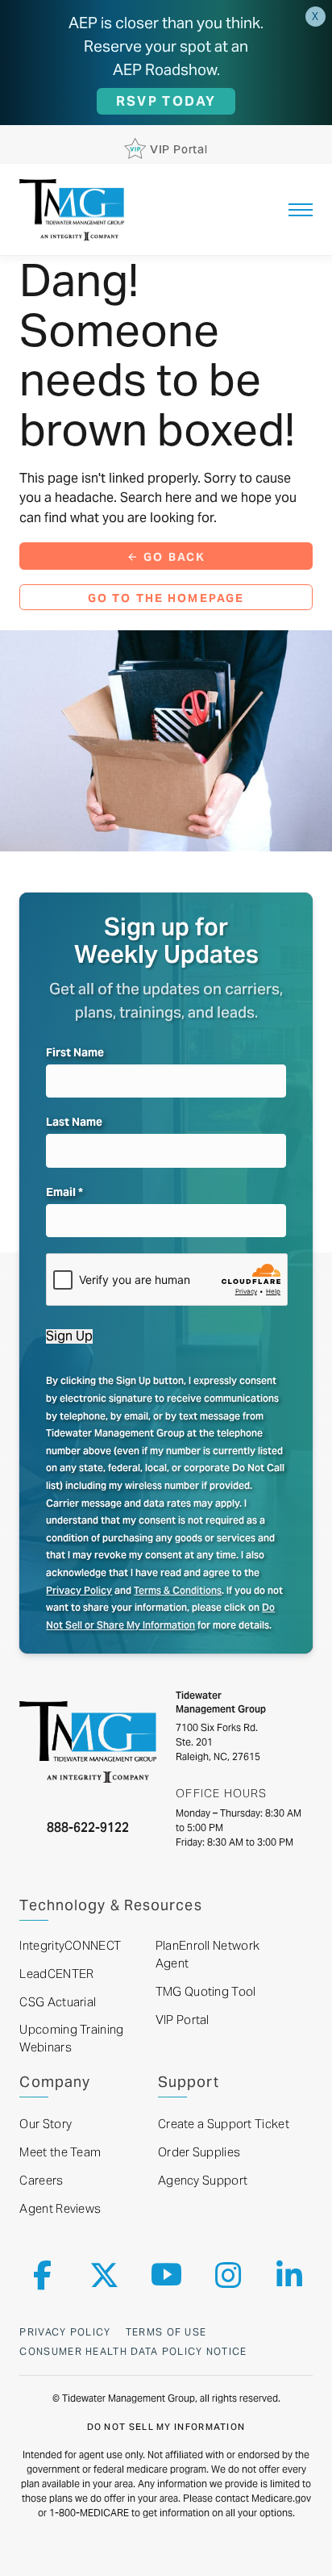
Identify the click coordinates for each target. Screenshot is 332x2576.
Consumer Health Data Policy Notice (133, 2351)
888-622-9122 (88, 1827)
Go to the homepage (166, 598)
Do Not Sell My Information (166, 2427)
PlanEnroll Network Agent (207, 1955)
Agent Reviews (60, 2209)
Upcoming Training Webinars (71, 2039)
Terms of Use (166, 2332)
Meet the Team (60, 2152)
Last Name (74, 1122)
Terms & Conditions (178, 1590)
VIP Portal (183, 2020)
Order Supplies (199, 2152)
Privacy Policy (79, 1590)
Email (64, 1192)
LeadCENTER (56, 1974)
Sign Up (69, 1336)
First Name (75, 1052)
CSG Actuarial (58, 2002)
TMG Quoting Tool (206, 1992)
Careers (41, 2181)
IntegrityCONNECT (70, 1946)
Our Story (46, 2124)
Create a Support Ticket (224, 2124)
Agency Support (203, 2181)
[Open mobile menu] (301, 210)
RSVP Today (166, 101)
